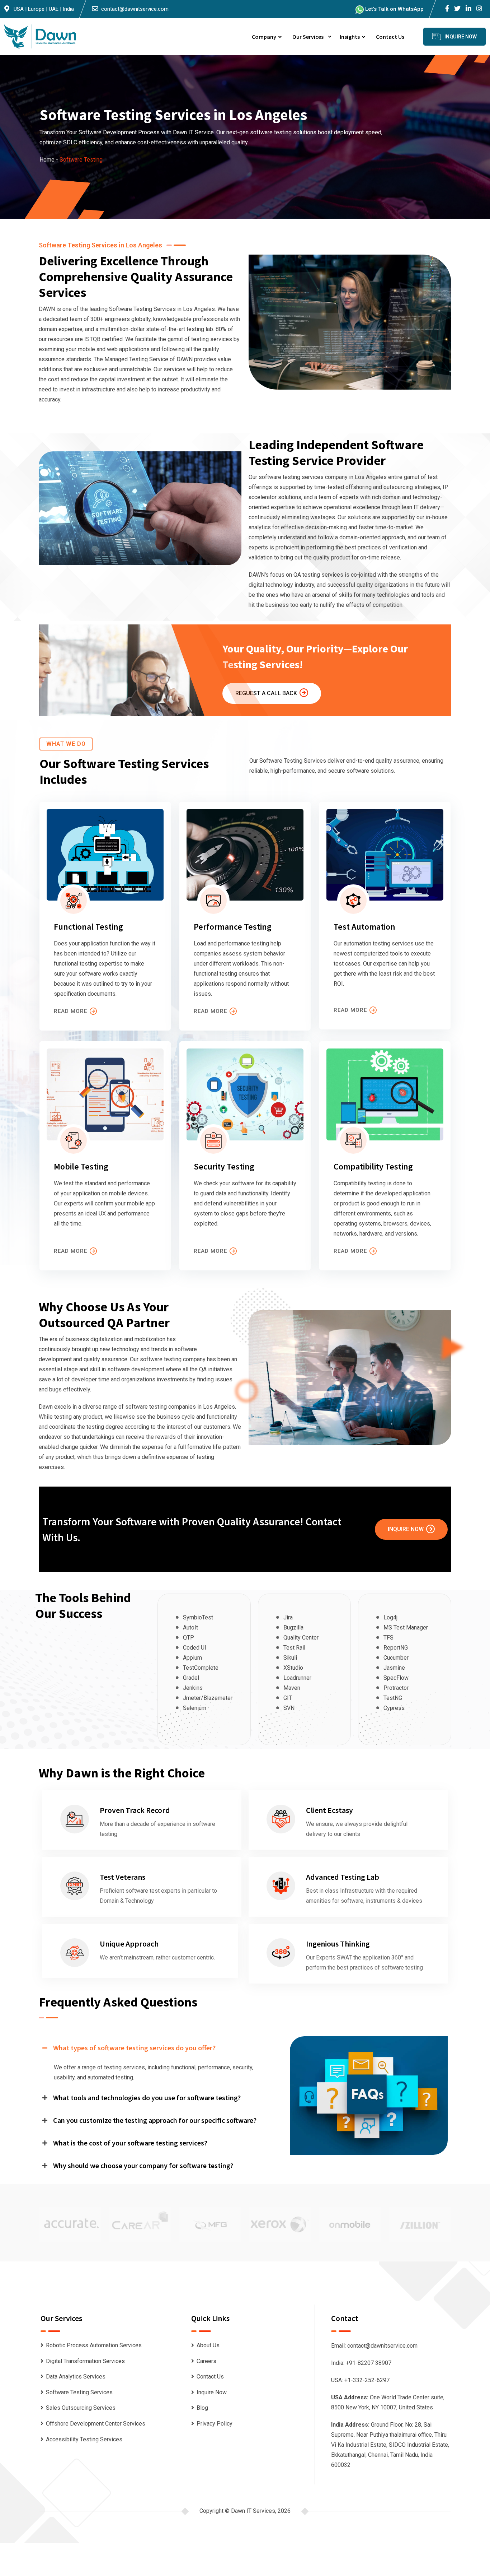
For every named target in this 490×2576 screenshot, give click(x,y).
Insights (350, 37)
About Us (208, 2345)
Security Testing (224, 1166)
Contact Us (390, 37)
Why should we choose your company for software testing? (143, 2165)
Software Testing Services (79, 2392)
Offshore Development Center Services (96, 2424)
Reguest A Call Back (266, 693)
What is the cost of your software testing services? (130, 2143)
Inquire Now (406, 1529)
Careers (206, 2361)
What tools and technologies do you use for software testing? (147, 2098)
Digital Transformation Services (85, 2361)
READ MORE (70, 1011)
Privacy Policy (215, 2424)
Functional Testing (88, 927)
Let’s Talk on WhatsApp (394, 9)
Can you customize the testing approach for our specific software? (155, 2120)
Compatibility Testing (373, 1166)
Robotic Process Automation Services (94, 2345)
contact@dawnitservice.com (135, 9)
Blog (202, 2408)
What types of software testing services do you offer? (134, 2048)
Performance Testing (233, 927)
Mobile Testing (81, 1166)
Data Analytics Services (76, 2377)
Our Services (308, 37)
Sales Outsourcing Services (81, 2408)
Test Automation (364, 927)
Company (264, 37)
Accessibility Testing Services (84, 2439)
